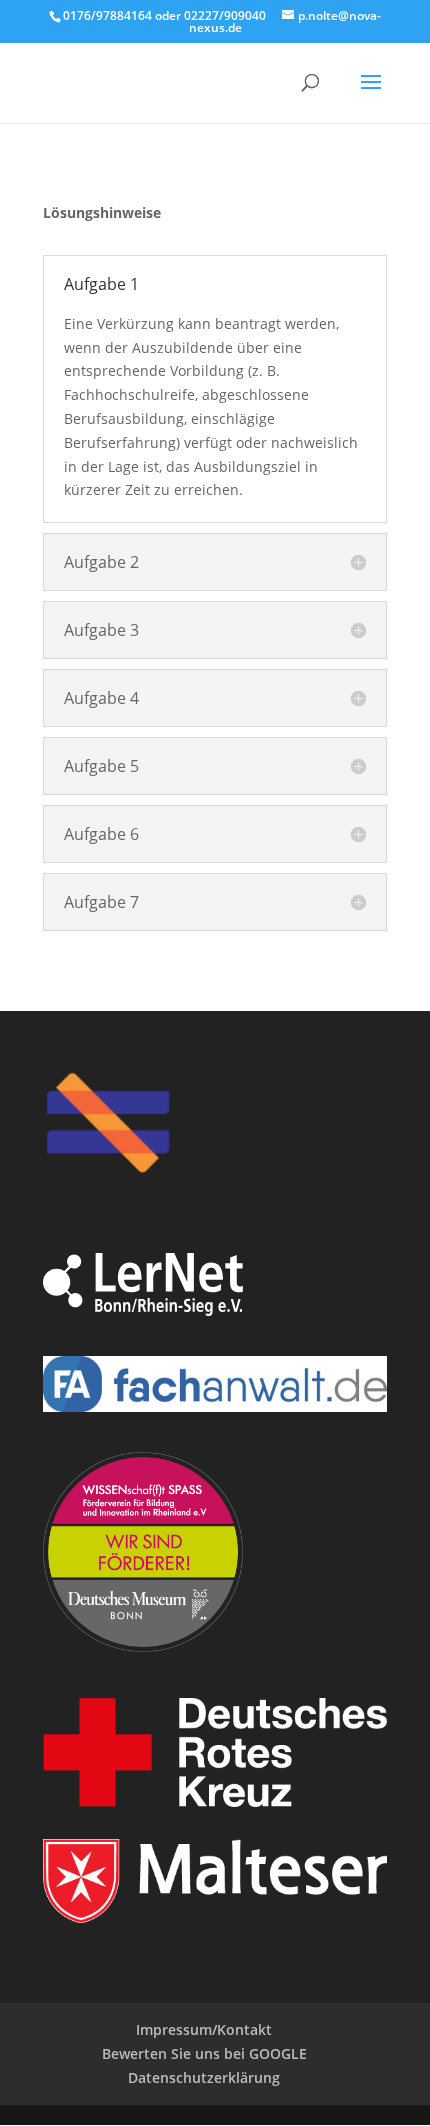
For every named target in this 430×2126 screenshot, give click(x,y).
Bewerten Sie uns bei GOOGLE (204, 2053)
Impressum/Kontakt (204, 2029)
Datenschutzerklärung (204, 2077)
